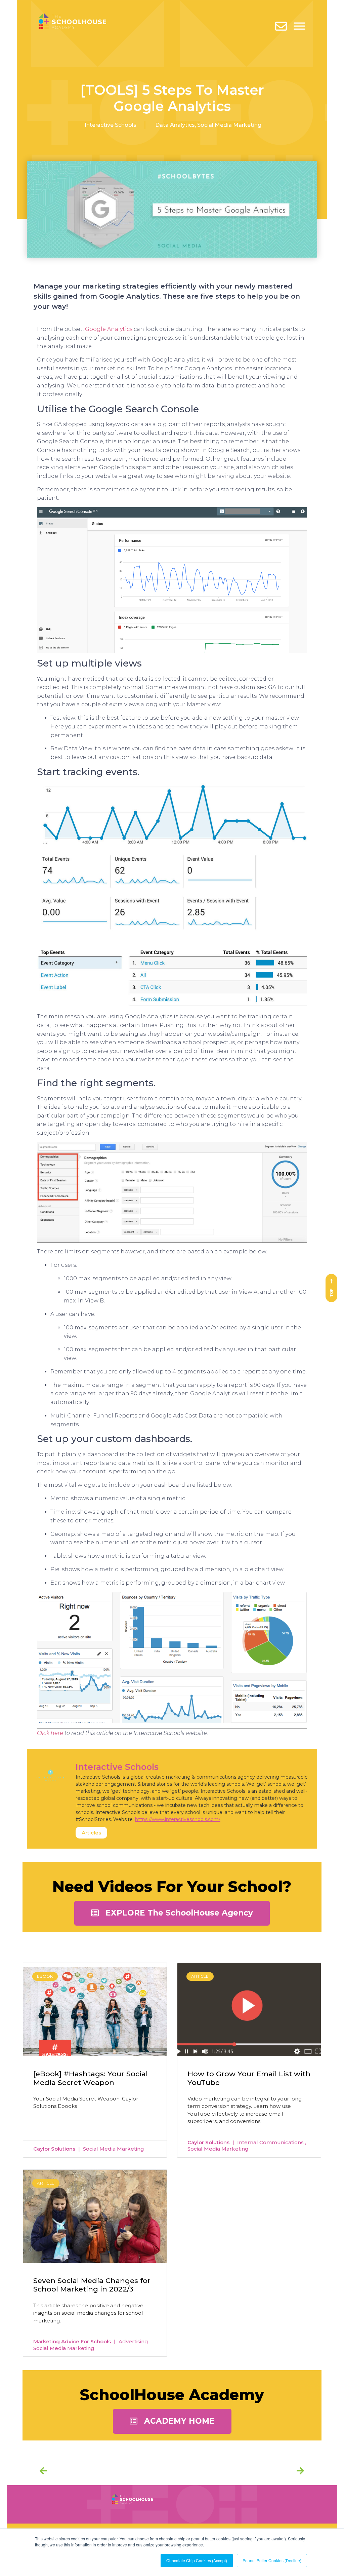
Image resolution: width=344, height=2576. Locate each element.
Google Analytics (109, 329)
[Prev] (106, 2471)
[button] (172, 1913)
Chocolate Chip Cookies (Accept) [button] (197, 2560)
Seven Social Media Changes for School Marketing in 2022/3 (92, 2285)
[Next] (298, 2471)
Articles (91, 1833)
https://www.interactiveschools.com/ (178, 1819)
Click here (50, 1733)
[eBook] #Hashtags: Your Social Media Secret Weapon (91, 2078)
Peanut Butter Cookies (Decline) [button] (272, 2560)
